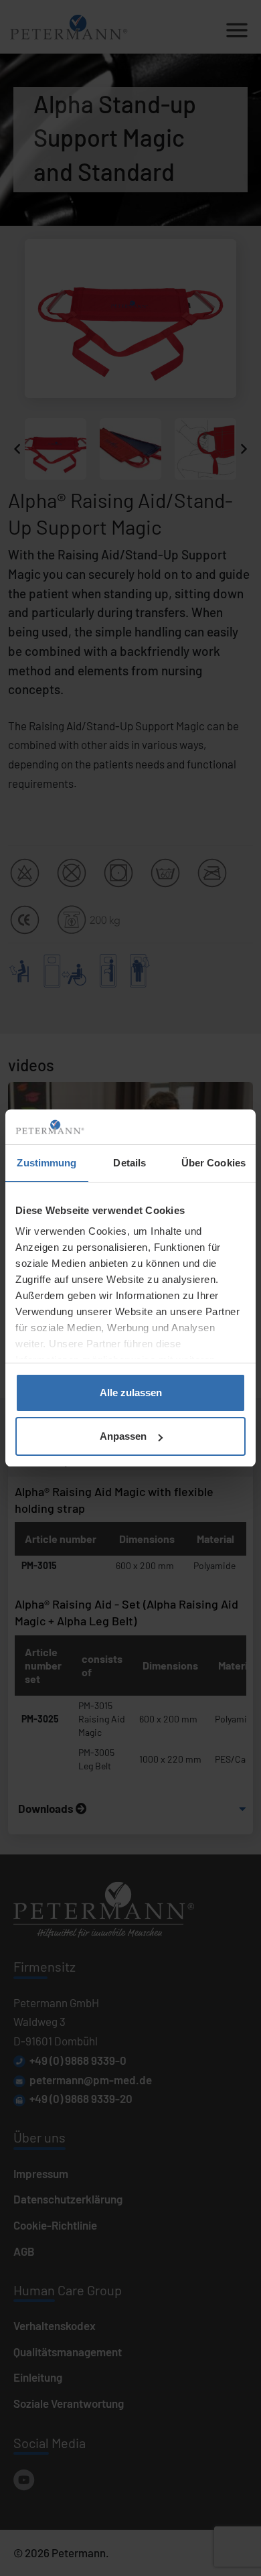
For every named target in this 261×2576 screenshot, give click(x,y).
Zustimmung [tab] (47, 1163)
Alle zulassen (131, 1393)
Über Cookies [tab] (213, 1163)
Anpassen (123, 1436)
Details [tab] (129, 1163)
